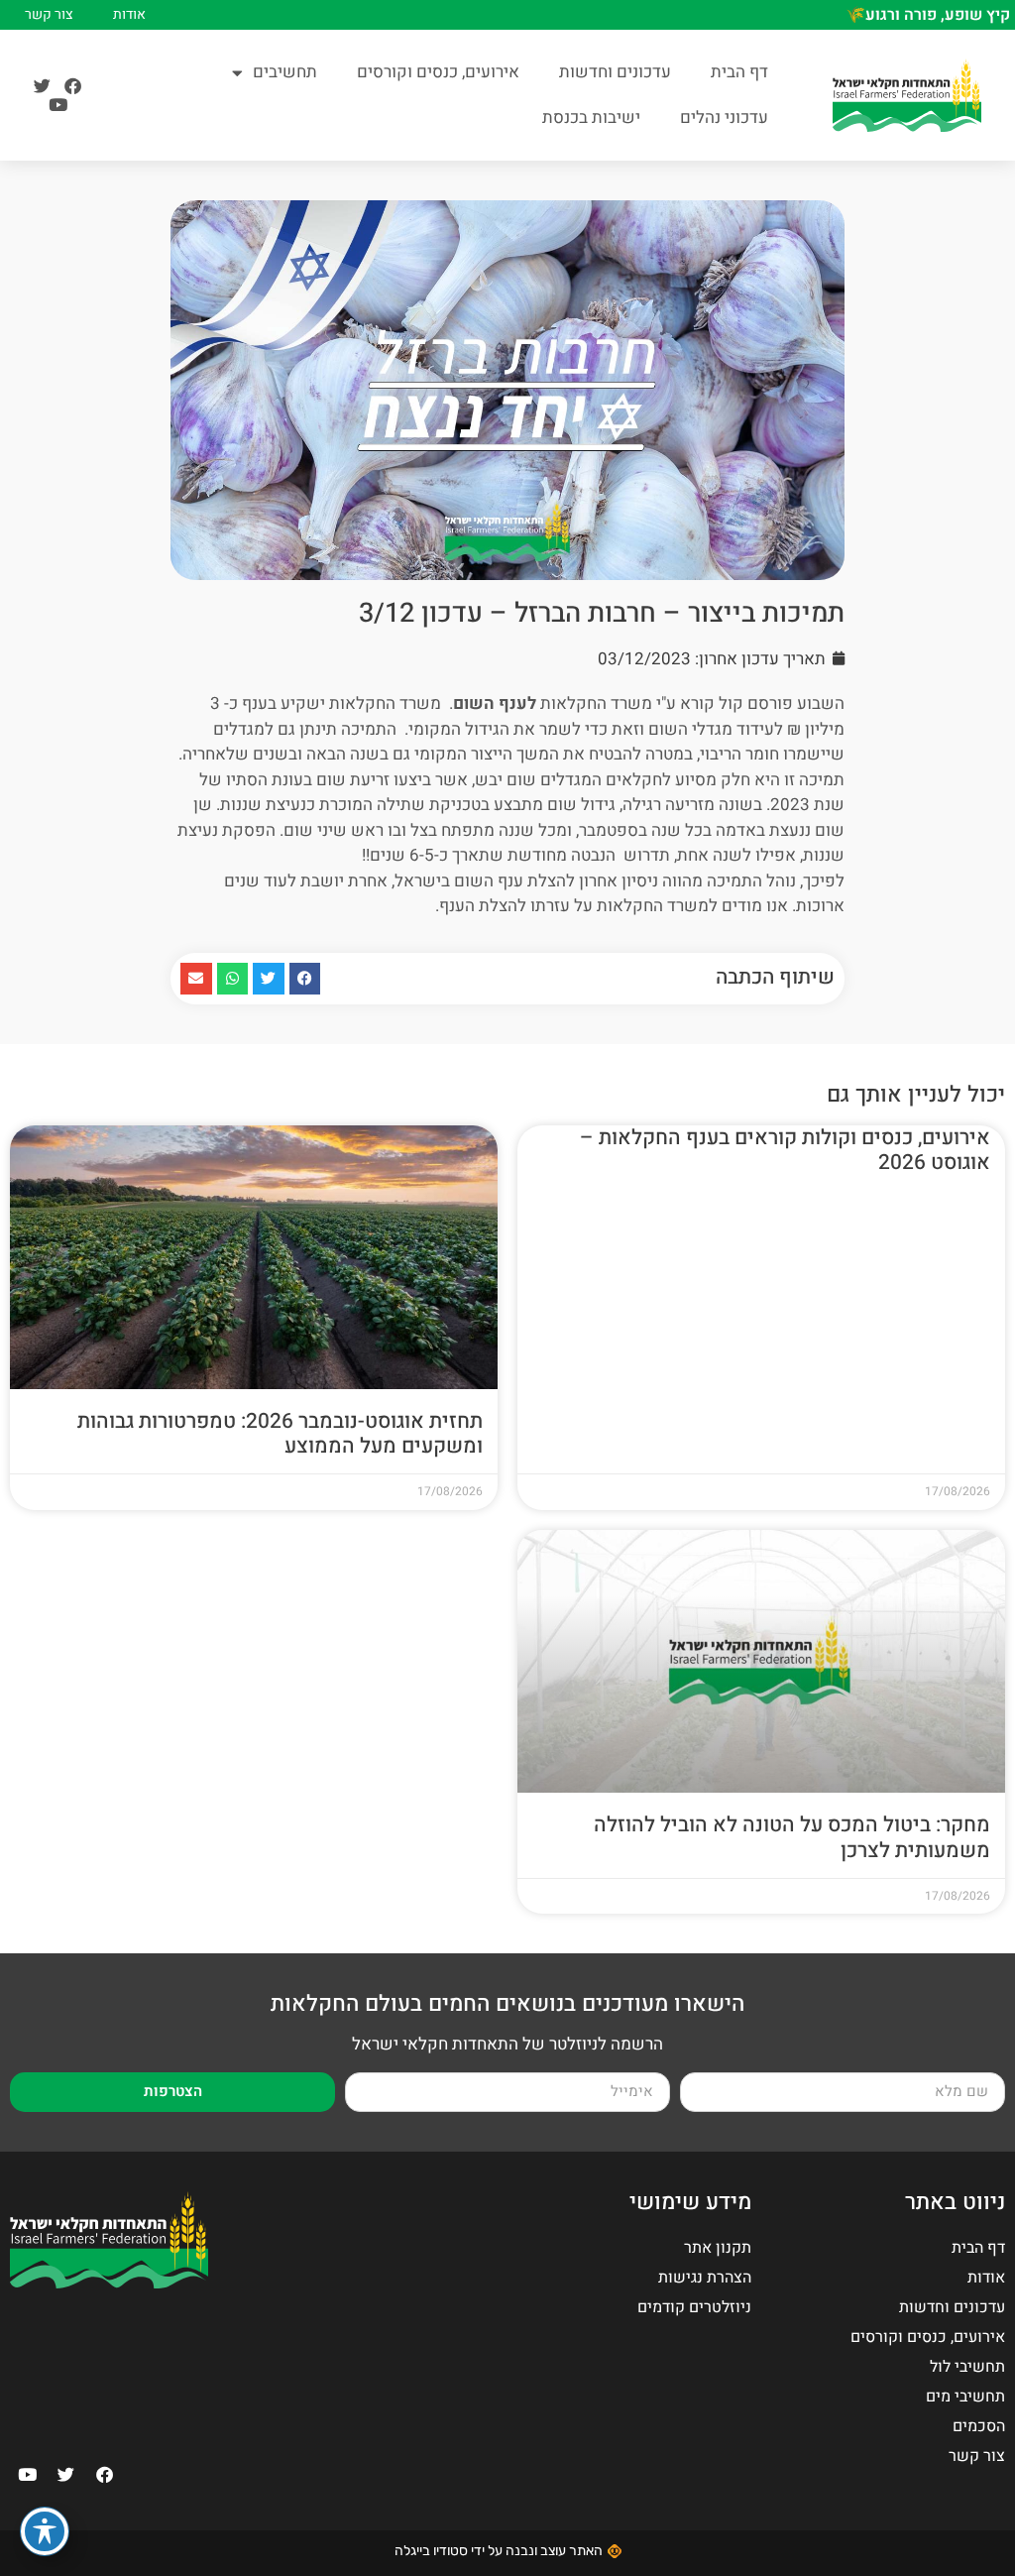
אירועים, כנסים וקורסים (438, 72)
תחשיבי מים (965, 2397)
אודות (129, 15)
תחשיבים (285, 72)
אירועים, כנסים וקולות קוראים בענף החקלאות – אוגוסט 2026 (785, 1150)
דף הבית (739, 72)
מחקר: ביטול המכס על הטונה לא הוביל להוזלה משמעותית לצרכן (792, 1837)
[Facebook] (73, 86)
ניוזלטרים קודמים (694, 2307)
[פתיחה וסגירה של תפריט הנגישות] (45, 2531)
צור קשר (49, 15)
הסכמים (979, 2426)
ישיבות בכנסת (591, 117)
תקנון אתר (718, 2248)
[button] (305, 979)
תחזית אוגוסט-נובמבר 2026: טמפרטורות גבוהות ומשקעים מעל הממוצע (280, 1434)
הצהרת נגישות (705, 2278)
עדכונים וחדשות (615, 72)
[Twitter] (42, 86)
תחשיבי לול (967, 2367)
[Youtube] (58, 105)
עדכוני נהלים (724, 117)
